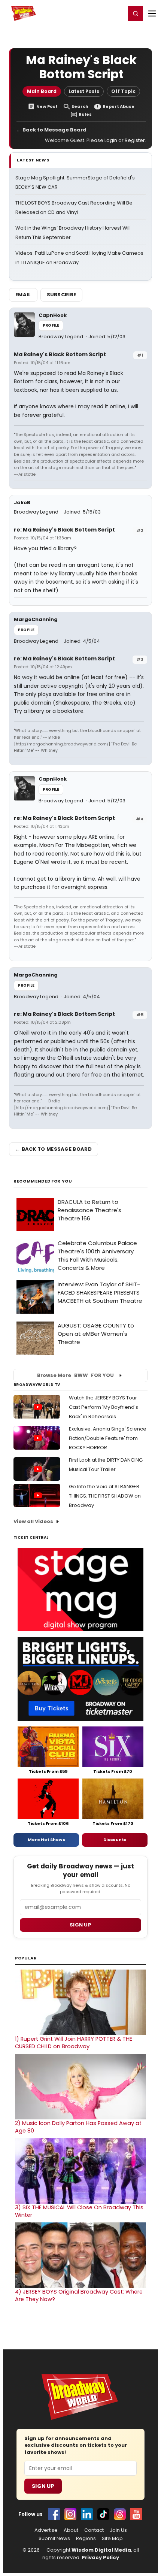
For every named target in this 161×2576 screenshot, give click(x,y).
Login (117, 13)
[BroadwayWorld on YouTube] (136, 2514)
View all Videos (33, 1521)
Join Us (118, 2530)
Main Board (42, 91)
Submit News (54, 2539)
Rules (85, 114)
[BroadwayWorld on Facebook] (54, 2514)
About (71, 2530)
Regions (86, 2539)
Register (95, 13)
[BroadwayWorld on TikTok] (103, 2514)
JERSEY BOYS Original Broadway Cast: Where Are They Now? (79, 2295)
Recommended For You (43, 1181)
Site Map (112, 2539)
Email (23, 295)
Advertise (46, 2530)
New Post (47, 107)
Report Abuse (119, 107)
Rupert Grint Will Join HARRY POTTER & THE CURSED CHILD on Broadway (74, 2043)
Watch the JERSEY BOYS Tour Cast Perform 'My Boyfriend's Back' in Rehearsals (104, 1407)
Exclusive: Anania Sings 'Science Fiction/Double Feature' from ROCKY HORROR (108, 1438)
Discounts (115, 1840)
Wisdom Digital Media (101, 2550)
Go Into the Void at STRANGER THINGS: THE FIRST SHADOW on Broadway (105, 1496)
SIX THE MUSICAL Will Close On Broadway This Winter (79, 2211)
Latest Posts (84, 91)
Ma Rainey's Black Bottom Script (60, 354)
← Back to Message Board (51, 130)
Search (80, 107)
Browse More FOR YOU (75, 1375)
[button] (136, 13)
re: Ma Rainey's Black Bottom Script (64, 530)
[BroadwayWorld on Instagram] (70, 2514)
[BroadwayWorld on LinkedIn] (87, 2514)
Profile (51, 325)
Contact (94, 2530)
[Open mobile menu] (152, 13)
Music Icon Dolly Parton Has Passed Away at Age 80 (78, 2127)
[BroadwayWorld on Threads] (120, 2514)
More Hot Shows (46, 1840)
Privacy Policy (100, 2557)
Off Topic (123, 91)
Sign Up (43, 2486)
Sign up (80, 1925)
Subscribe (62, 295)
